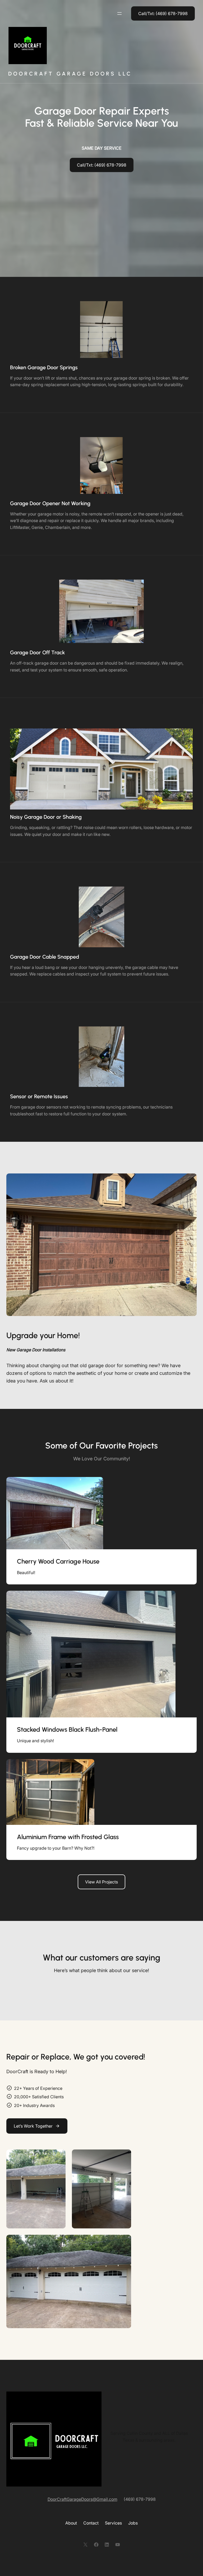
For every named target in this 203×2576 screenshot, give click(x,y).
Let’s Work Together (33, 2126)
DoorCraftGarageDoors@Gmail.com (82, 2499)
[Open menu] (119, 13)
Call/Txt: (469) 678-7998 (102, 165)
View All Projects (101, 1882)
